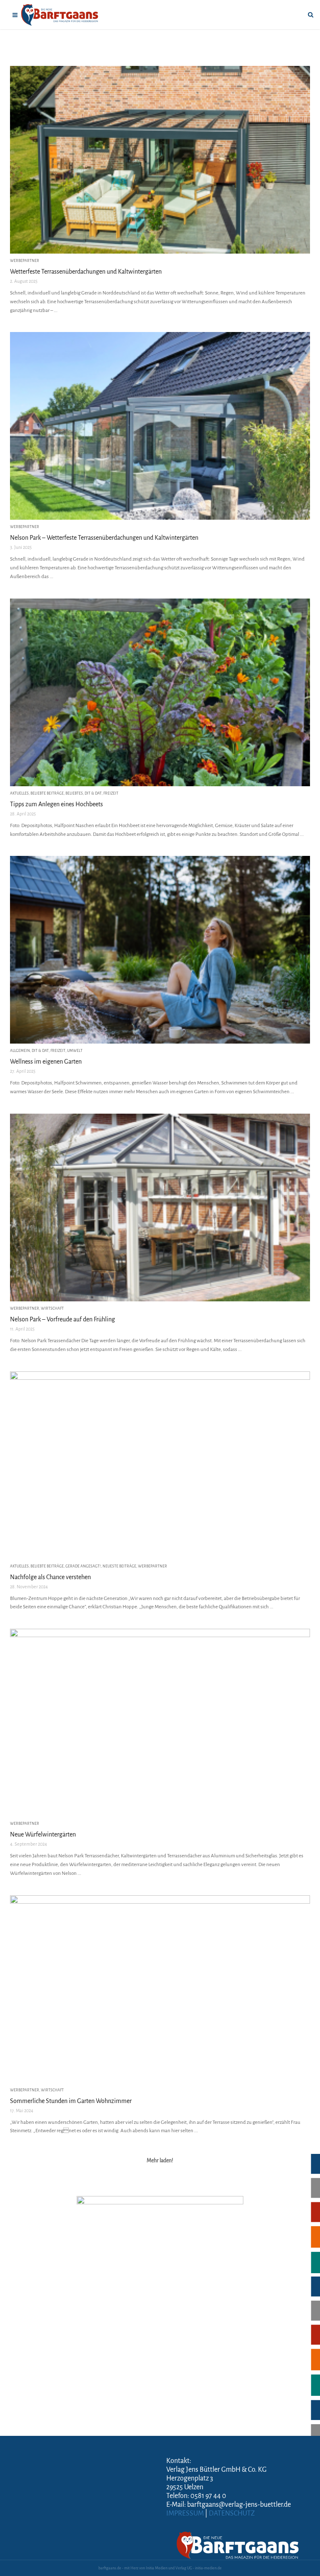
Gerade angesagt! (83, 1566)
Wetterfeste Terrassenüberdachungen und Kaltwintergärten (86, 272)
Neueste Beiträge (119, 1566)
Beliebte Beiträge (47, 793)
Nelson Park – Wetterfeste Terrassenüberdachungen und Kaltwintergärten (104, 538)
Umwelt (75, 1051)
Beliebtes (74, 793)
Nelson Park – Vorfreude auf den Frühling (62, 1319)
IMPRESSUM (185, 2513)
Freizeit (111, 793)
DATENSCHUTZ (232, 2513)
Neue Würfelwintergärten (43, 1834)
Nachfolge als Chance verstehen (50, 1577)
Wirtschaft (52, 1308)
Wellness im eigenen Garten (46, 1062)
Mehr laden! (160, 2161)
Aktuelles (19, 793)
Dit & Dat (93, 793)
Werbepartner (25, 261)
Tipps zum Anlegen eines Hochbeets (56, 804)
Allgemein (20, 1051)
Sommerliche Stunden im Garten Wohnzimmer (71, 2101)
